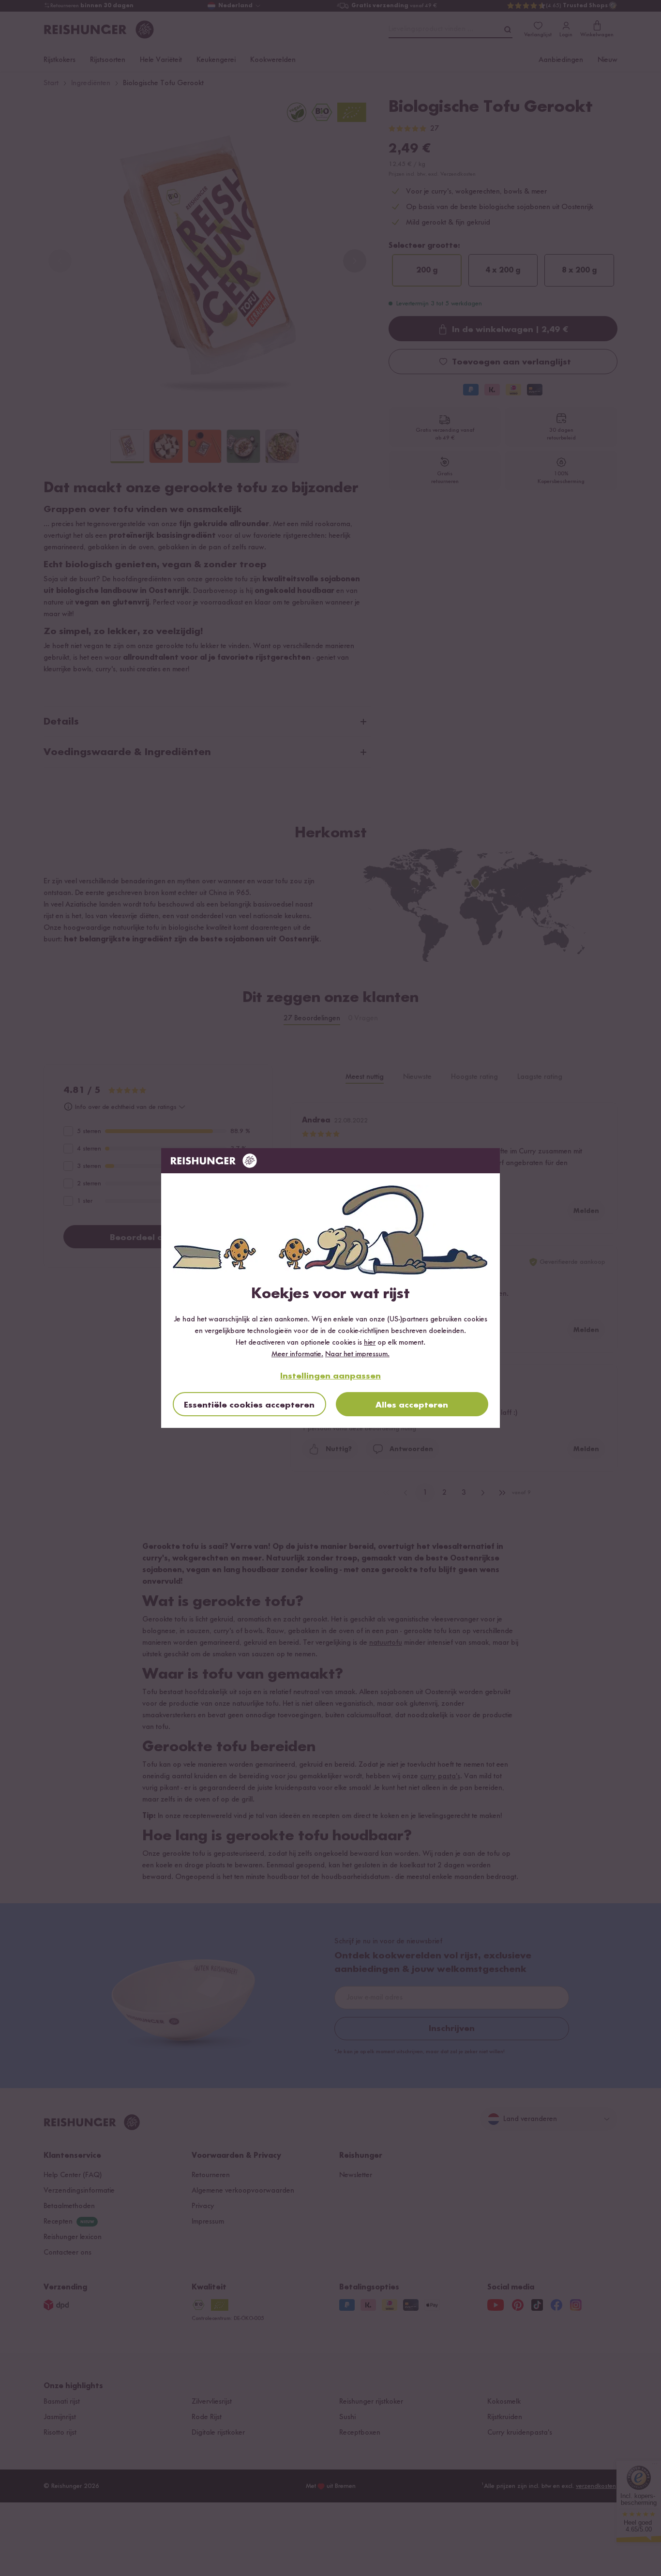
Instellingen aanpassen (330, 1376)
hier (370, 1343)
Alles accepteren (412, 1405)
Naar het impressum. (357, 1354)
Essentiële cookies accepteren (249, 1405)
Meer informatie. (297, 1354)
